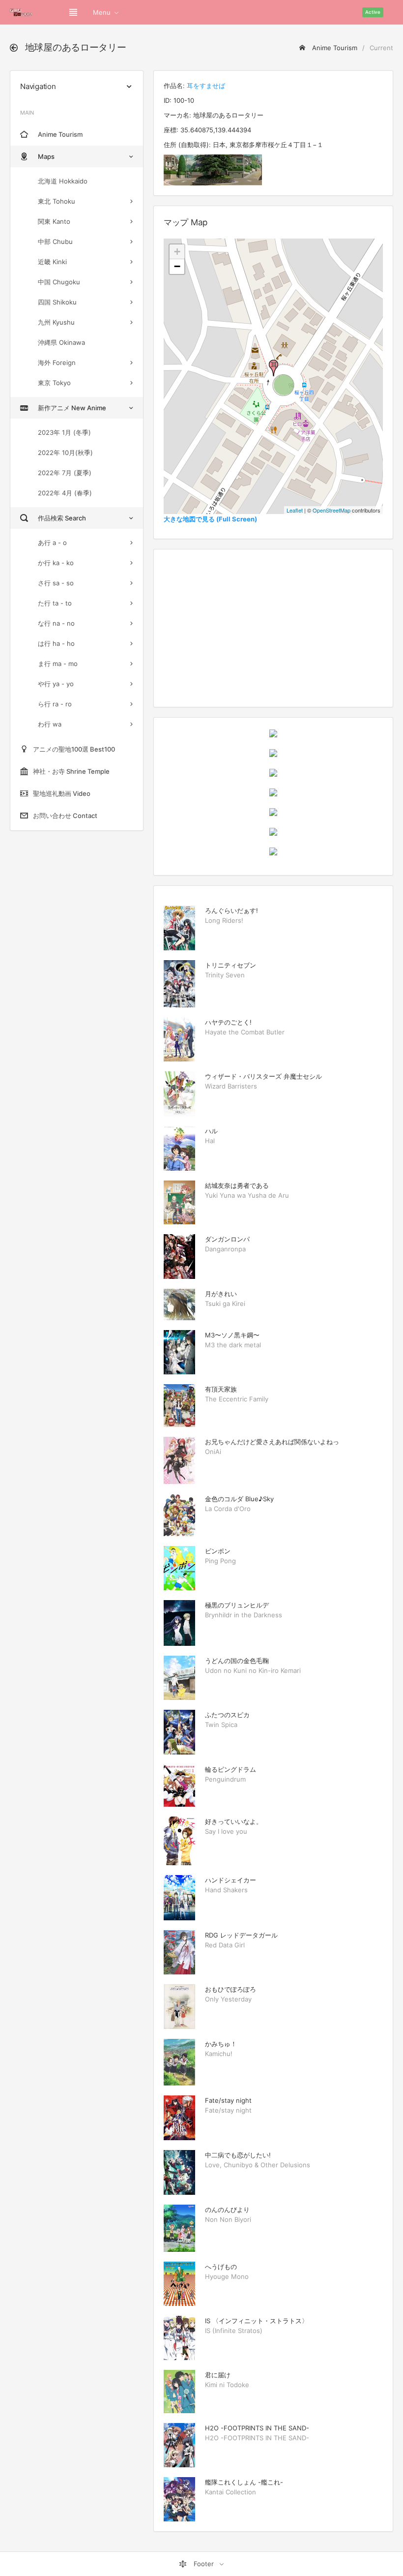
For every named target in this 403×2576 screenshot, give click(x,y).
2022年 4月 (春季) (65, 493)
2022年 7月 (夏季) (65, 473)
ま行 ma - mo (58, 664)
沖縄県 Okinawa (61, 342)
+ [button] (177, 252)
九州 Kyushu (56, 322)
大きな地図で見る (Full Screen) (210, 519)
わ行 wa (50, 724)
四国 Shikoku (57, 302)
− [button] (177, 266)
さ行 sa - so (56, 583)
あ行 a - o (52, 543)
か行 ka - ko (56, 563)
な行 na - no (56, 623)
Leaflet (295, 510)
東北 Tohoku (57, 201)
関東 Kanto (54, 221)
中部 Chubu (55, 242)
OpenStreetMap (331, 510)
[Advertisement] (273, 628)
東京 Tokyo (54, 383)
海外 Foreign (57, 363)
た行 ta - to (55, 603)
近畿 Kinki (52, 262)
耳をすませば (206, 86)
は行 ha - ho (56, 643)
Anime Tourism (334, 48)
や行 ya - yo (56, 684)
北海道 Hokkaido (63, 181)
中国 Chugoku (59, 282)
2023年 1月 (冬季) (64, 432)
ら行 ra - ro (55, 704)
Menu (102, 12)
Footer (204, 2564)
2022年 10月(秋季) (65, 453)
